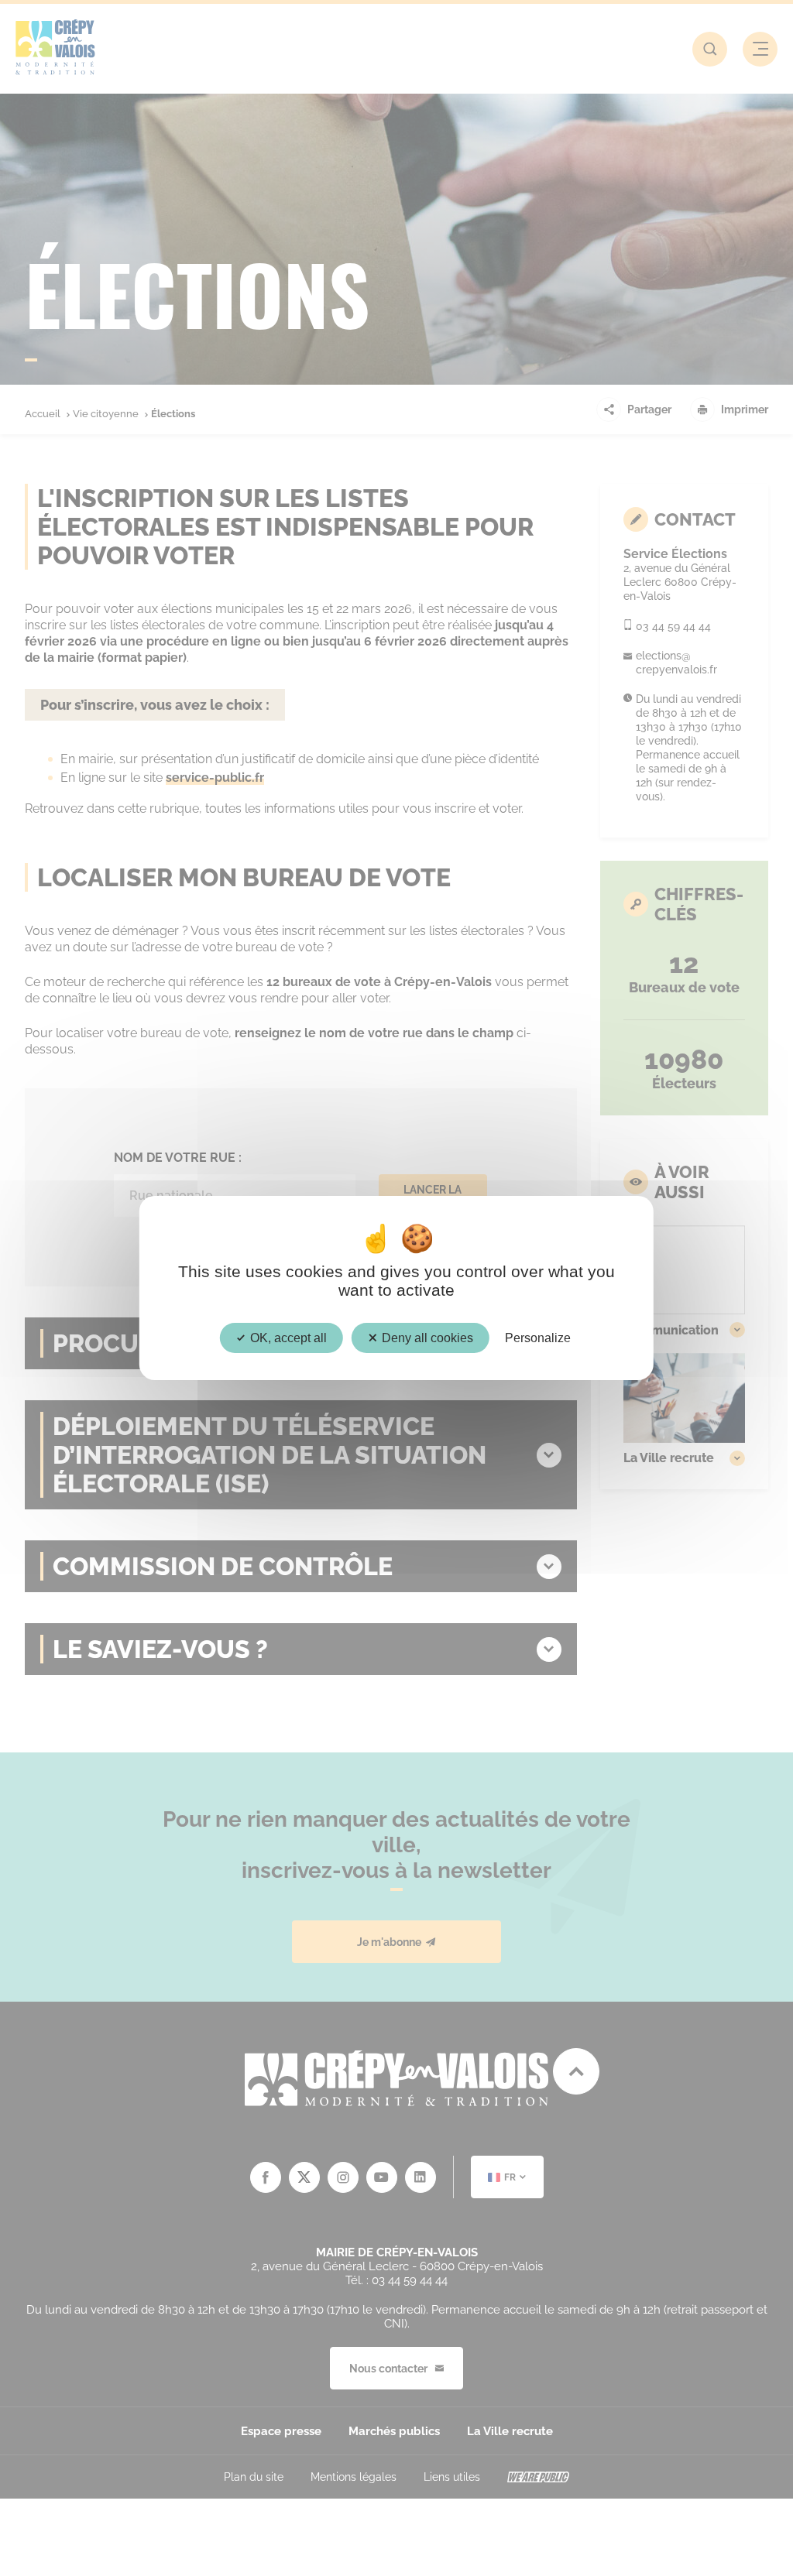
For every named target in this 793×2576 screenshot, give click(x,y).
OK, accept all (287, 1338)
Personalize (538, 1338)
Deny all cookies (426, 1338)
